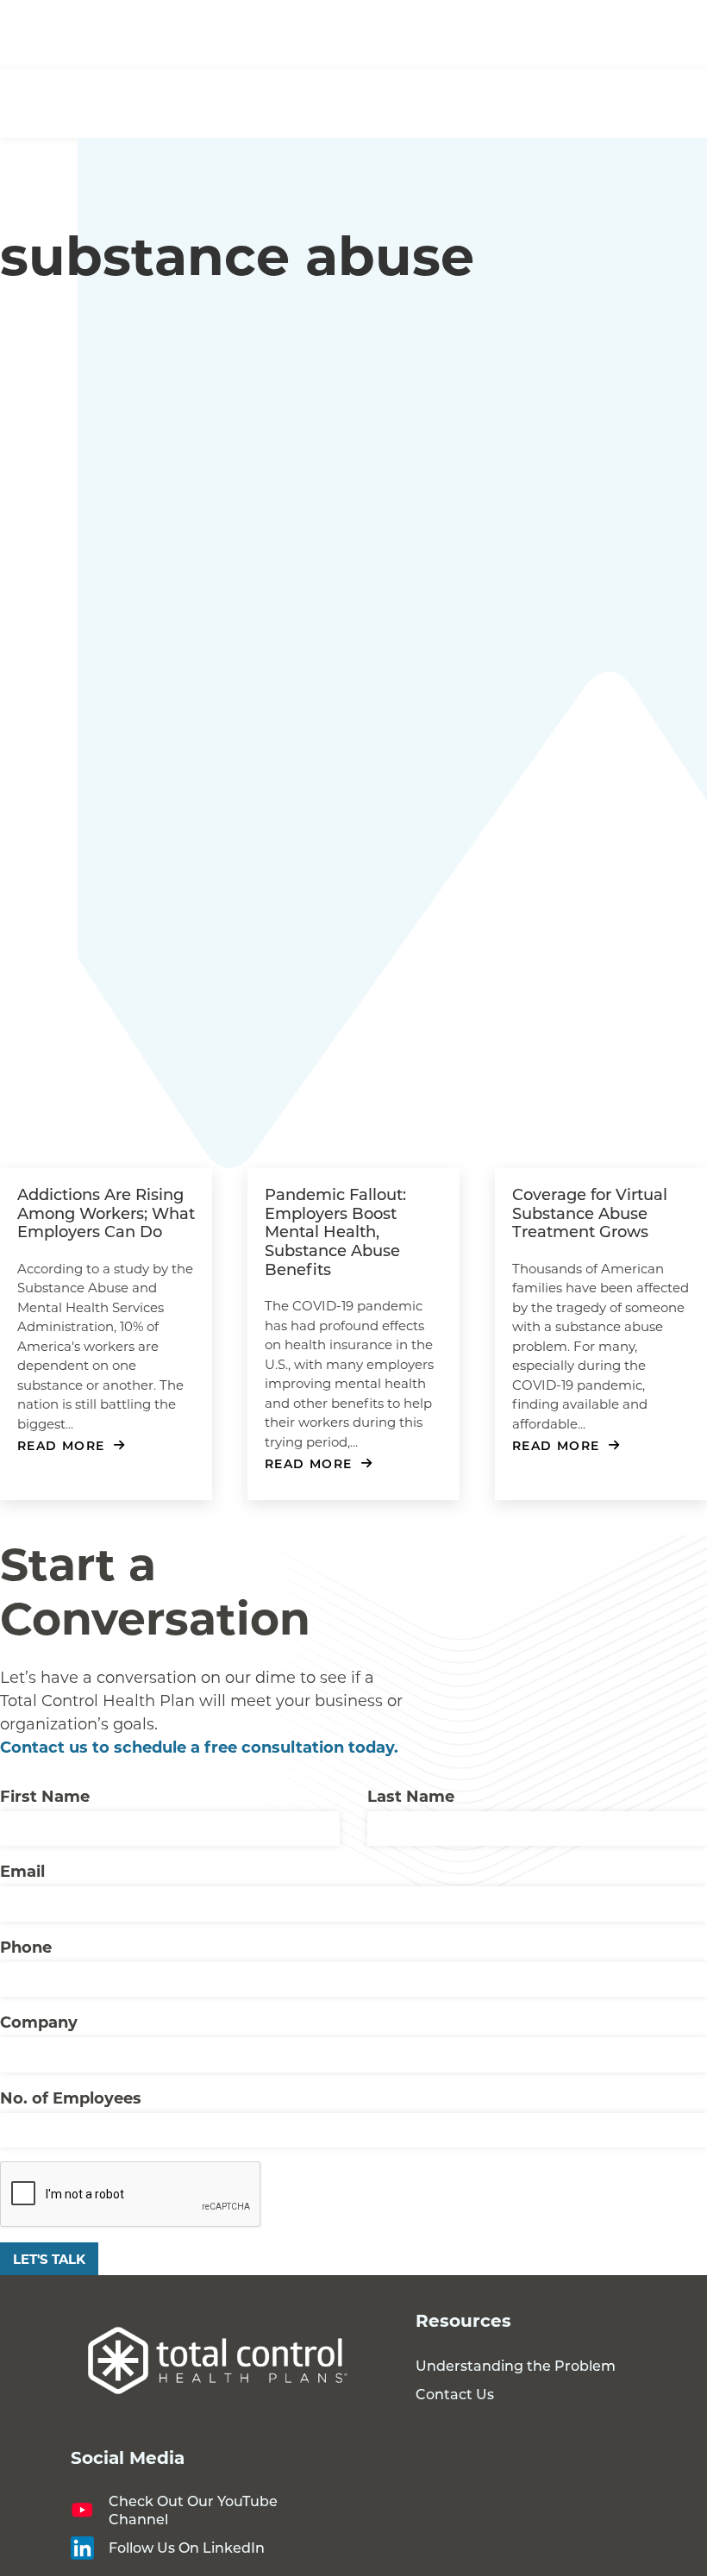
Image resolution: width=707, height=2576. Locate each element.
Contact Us (455, 2394)
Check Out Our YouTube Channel (193, 2510)
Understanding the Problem (516, 2365)
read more (61, 1445)
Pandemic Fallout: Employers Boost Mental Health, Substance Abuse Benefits (335, 1231)
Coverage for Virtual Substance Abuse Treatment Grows (590, 1213)
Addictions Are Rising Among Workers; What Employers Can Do (106, 1213)
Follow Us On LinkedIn (187, 2547)
